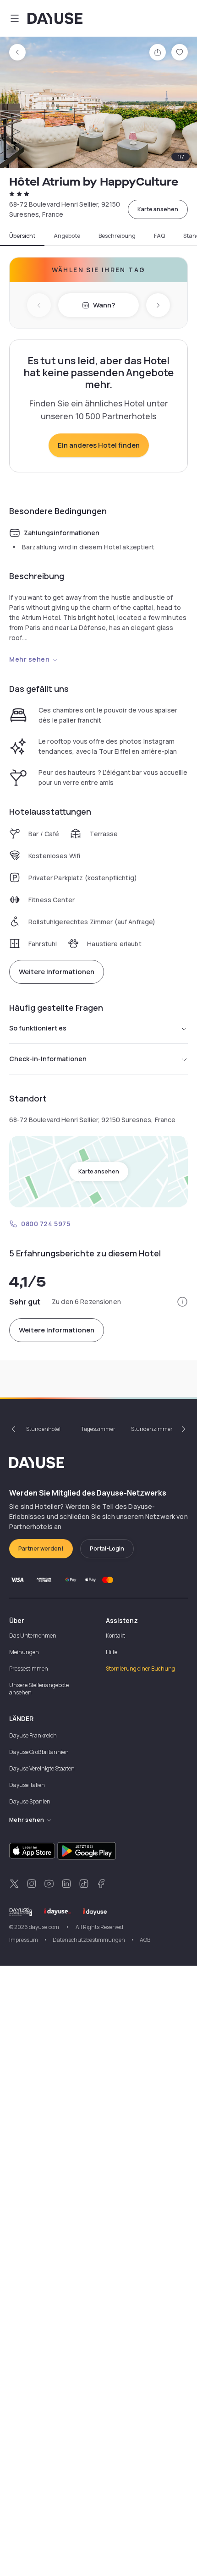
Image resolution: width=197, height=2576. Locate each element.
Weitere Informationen (57, 972)
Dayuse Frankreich (33, 1735)
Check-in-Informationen (48, 1059)
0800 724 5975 (46, 1224)
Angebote (67, 236)
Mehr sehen (30, 659)
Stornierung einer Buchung (140, 1669)
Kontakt (115, 1636)
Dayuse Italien (27, 1785)
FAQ (159, 236)
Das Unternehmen (33, 1636)
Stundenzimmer (152, 1429)
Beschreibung (117, 236)
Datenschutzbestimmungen (89, 1940)
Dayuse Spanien (30, 1801)
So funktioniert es (38, 1028)
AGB (145, 1940)
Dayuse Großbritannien (39, 1752)
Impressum (24, 1940)
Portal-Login (107, 1548)
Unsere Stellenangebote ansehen (39, 1689)
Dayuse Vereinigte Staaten (42, 1768)
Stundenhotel (43, 1429)
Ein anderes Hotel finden (99, 445)
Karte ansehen (158, 209)
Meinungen (24, 1652)
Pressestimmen (29, 1669)
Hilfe (112, 1652)
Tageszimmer (98, 1429)
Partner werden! (41, 1548)
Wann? (104, 305)
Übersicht (22, 236)
